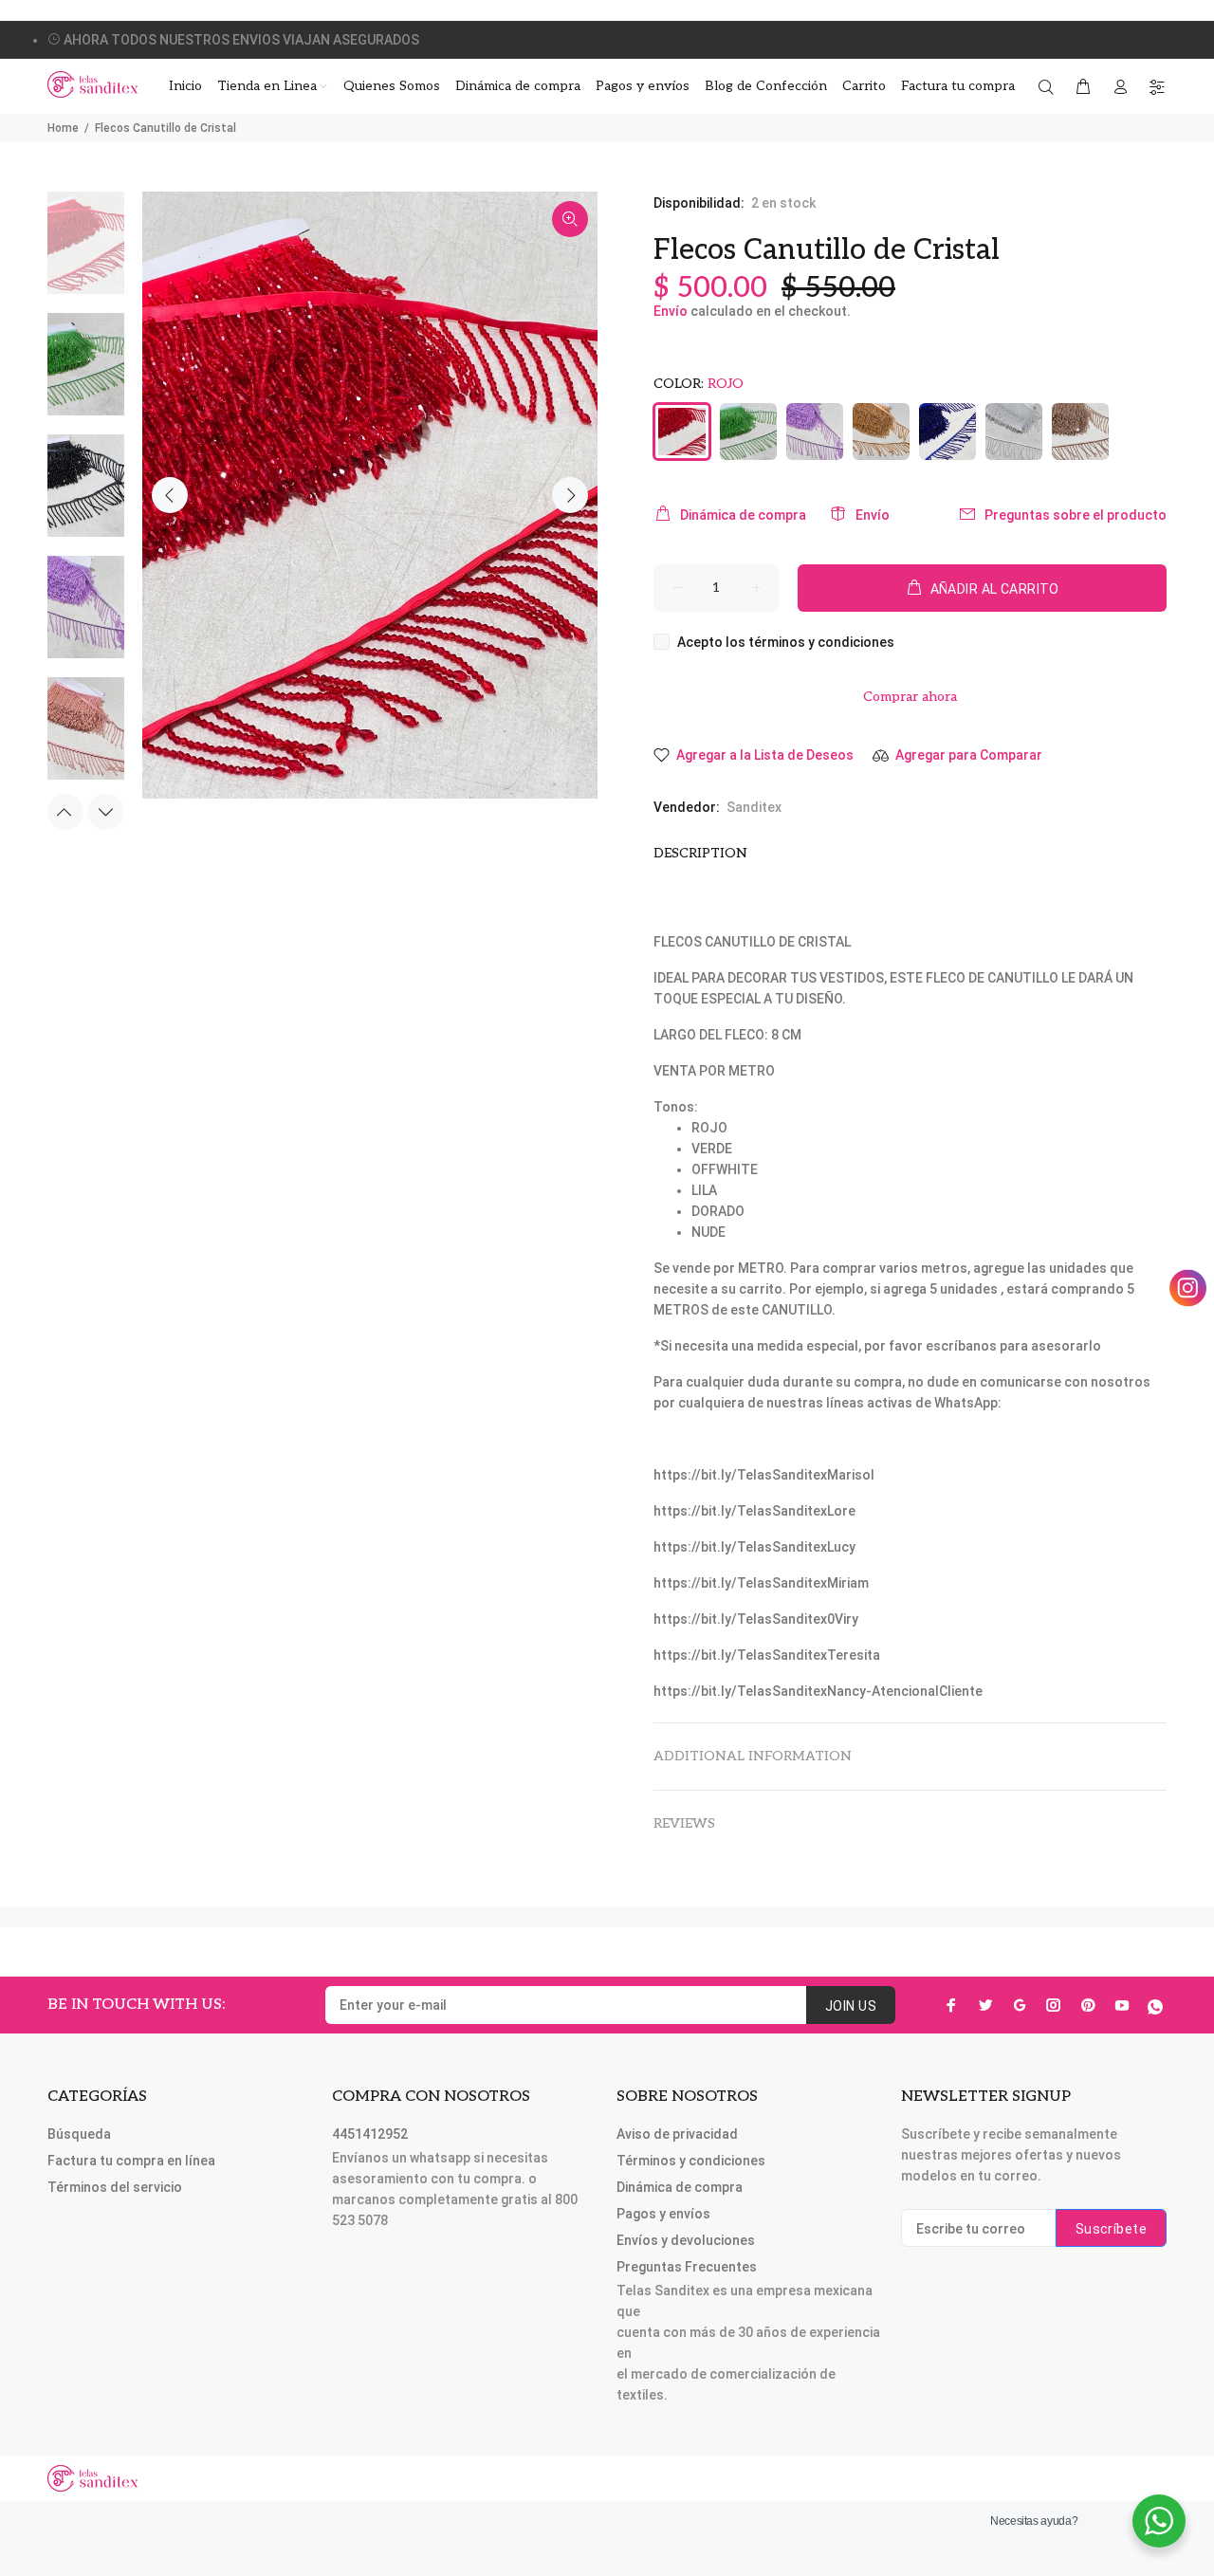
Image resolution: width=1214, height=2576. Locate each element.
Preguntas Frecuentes (687, 2267)
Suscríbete (1111, 2229)
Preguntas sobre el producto (1076, 515)
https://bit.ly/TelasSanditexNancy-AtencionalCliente (818, 1691)
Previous (170, 495)
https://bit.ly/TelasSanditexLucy (754, 1547)
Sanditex (754, 807)
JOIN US (851, 2006)
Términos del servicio (115, 2187)
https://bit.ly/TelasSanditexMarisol (764, 1475)
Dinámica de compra (743, 515)
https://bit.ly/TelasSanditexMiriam (761, 1583)
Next (570, 495)
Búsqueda (79, 2134)
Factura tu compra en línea (131, 2161)
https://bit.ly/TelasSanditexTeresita (767, 1655)
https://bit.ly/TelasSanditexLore (754, 1511)
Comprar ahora (910, 697)
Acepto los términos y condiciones (786, 642)
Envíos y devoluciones (686, 2240)
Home (63, 128)
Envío (671, 311)
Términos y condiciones (691, 2161)
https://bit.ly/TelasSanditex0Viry (756, 1619)
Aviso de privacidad (677, 2134)
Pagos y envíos (663, 2214)
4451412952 (370, 2134)
